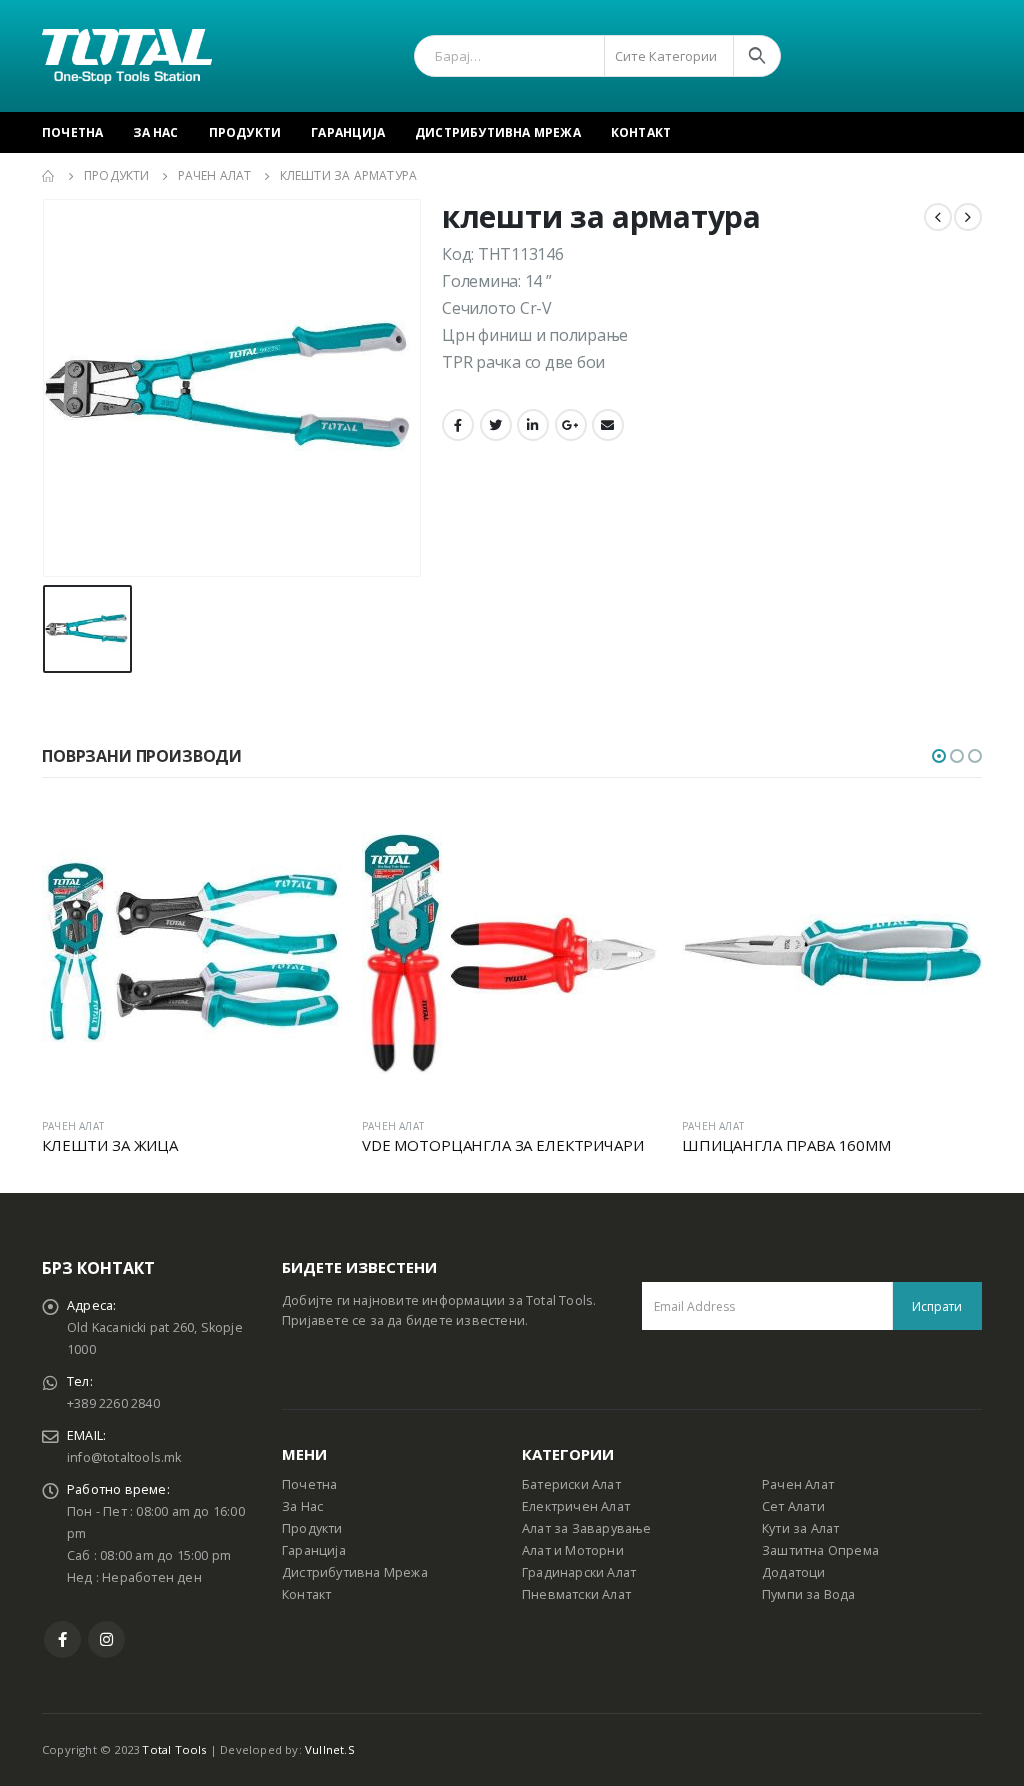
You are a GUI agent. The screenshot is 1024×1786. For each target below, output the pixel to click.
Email (608, 425)
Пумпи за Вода (809, 1594)
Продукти (245, 132)
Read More (309, 835)
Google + (571, 425)
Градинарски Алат (579, 1572)
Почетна (72, 132)
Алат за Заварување (587, 1528)
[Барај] (757, 56)
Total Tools (174, 1749)
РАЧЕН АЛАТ (73, 1126)
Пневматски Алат (576, 1594)
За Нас (155, 132)
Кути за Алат (800, 1528)
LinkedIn (533, 425)
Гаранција (348, 132)
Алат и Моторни (573, 1550)
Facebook (458, 425)
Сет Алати (793, 1506)
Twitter (496, 425)
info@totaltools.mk (124, 1457)
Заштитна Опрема (820, 1550)
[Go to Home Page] (49, 176)
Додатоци (794, 1572)
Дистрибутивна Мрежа (498, 132)
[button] (939, 756)
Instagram (106, 1639)
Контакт (641, 132)
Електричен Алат (576, 1506)
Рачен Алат (798, 1484)
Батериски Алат (571, 1484)
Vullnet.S (330, 1749)
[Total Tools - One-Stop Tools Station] (127, 56)
